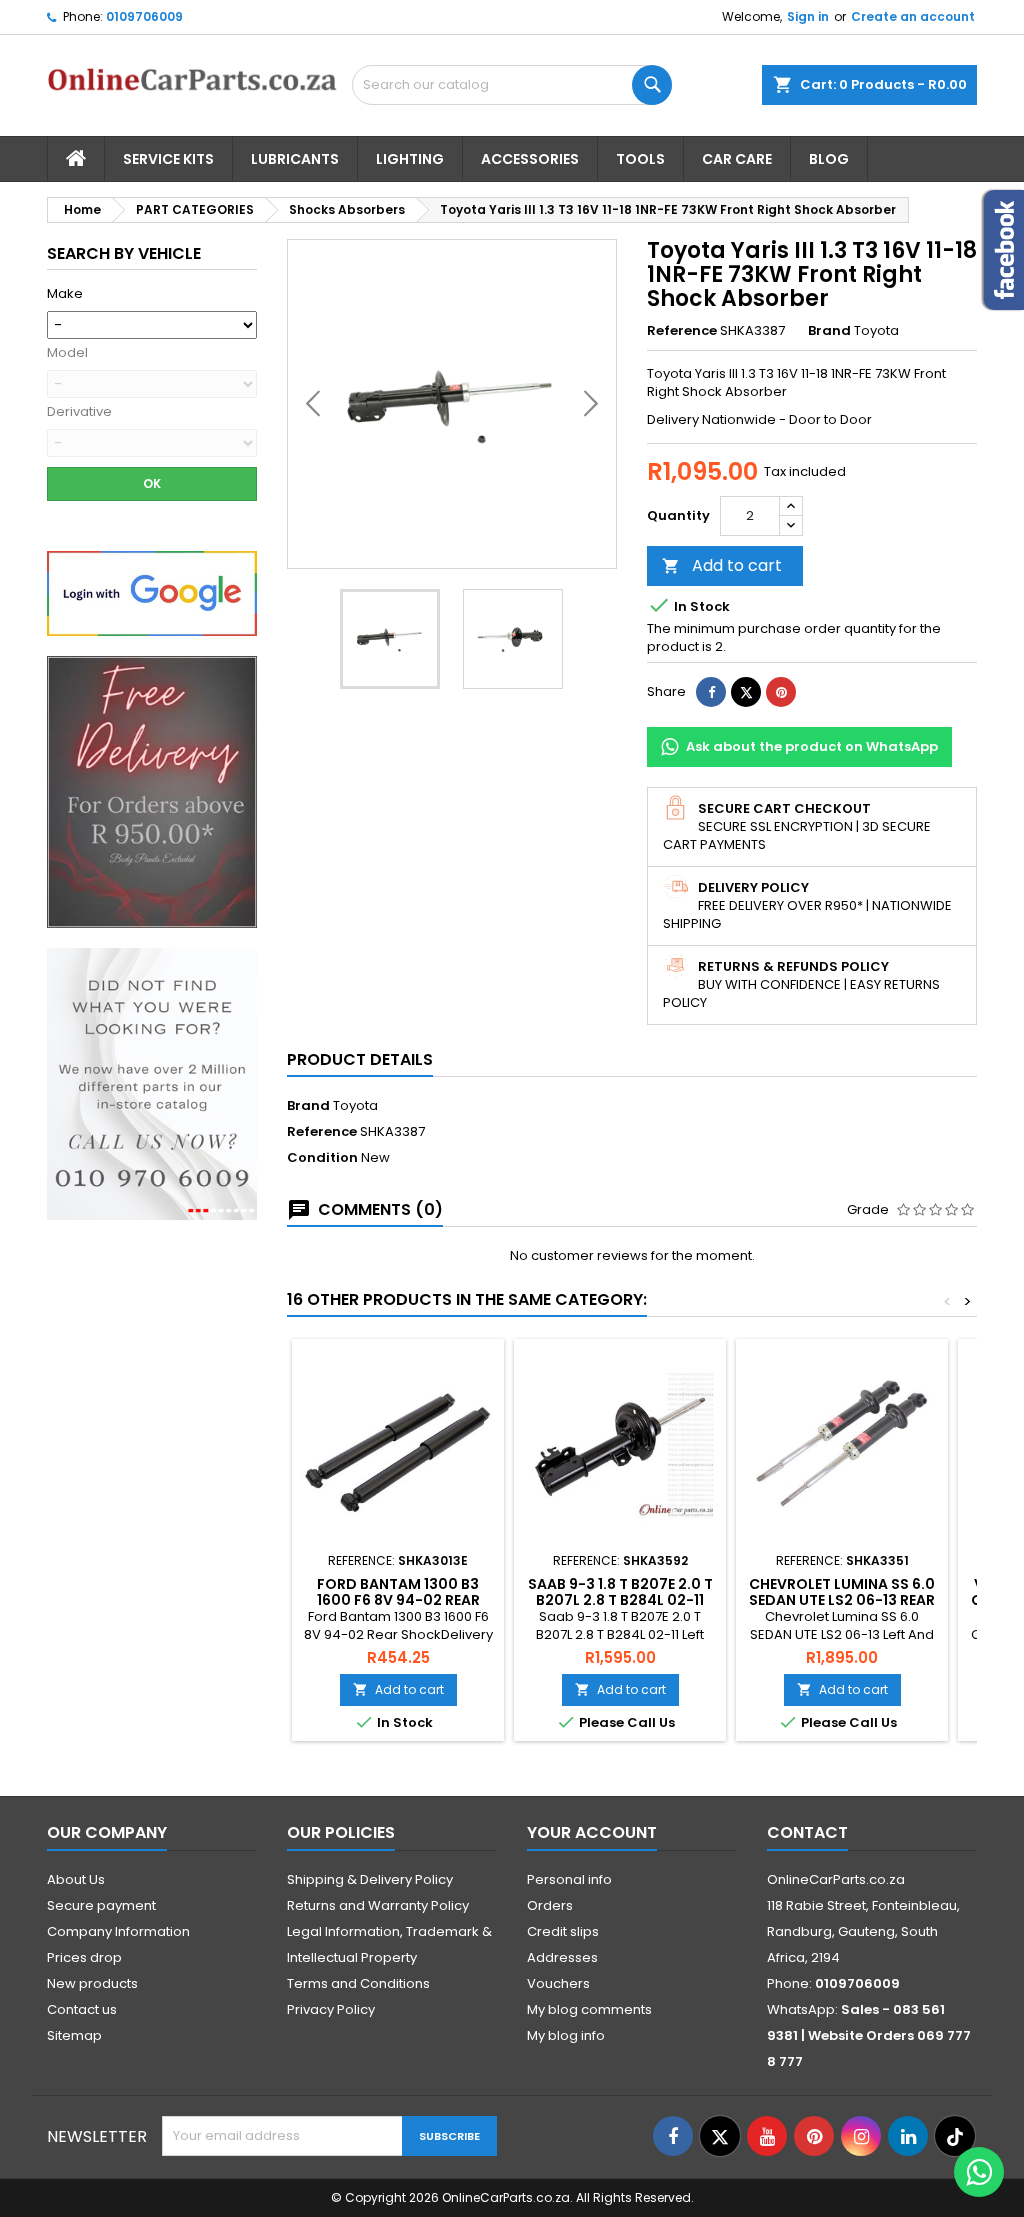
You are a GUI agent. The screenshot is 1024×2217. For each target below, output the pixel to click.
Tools (640, 159)
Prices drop (84, 1957)
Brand (829, 331)
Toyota (355, 1105)
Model (67, 353)
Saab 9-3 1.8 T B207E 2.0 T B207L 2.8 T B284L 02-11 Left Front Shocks (620, 1600)
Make (65, 294)
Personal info (569, 1879)
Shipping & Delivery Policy (370, 1879)
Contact (807, 1832)
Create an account (913, 16)
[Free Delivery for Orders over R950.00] (152, 791)
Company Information (118, 1931)
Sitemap (74, 2035)
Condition (322, 1158)
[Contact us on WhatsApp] (979, 2172)
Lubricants (295, 159)
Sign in (808, 16)
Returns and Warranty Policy (378, 1905)
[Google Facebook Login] (152, 592)
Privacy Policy (331, 2009)
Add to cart (722, 565)
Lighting (410, 159)
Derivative (79, 412)
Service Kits (168, 159)
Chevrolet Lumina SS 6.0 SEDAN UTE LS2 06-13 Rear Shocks (842, 1600)
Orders (550, 1905)
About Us (76, 1879)
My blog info (566, 2035)
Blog (829, 159)
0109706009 (144, 16)
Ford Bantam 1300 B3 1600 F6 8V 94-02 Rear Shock (398, 1600)
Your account (592, 1832)
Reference (682, 331)
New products (92, 1983)
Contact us (82, 2009)
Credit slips (563, 1931)
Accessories (530, 159)
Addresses (562, 1957)
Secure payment (101, 1905)
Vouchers (558, 1983)
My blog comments (589, 2009)
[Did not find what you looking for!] (152, 1083)
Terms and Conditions (358, 1983)
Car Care (737, 159)
